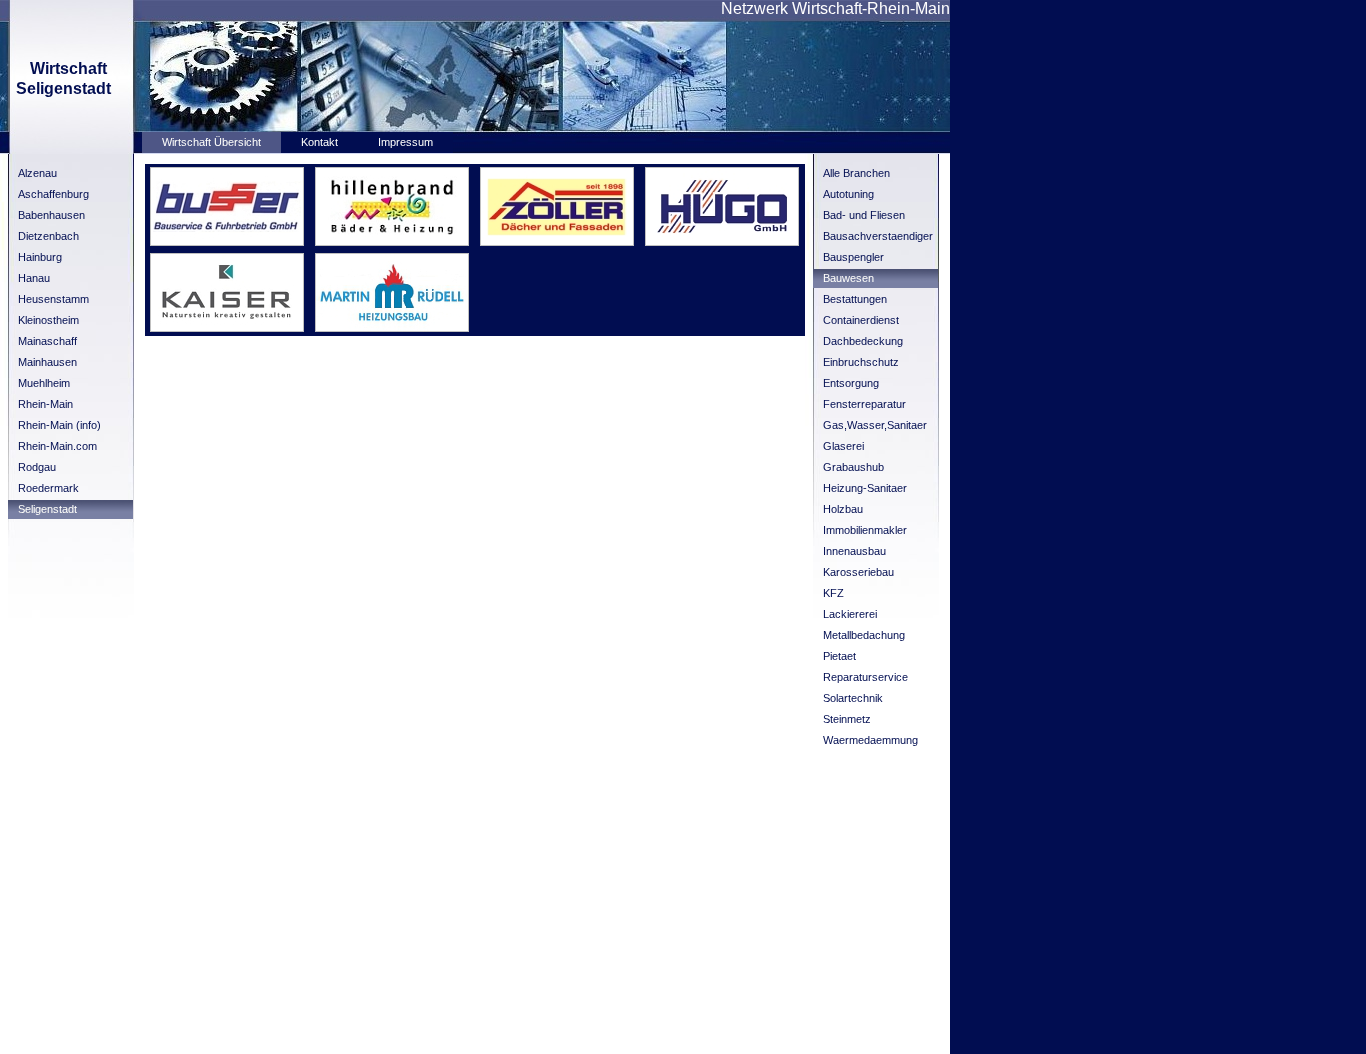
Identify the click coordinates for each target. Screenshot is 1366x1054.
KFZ (833, 593)
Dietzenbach (48, 236)
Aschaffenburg (53, 194)
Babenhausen (51, 215)
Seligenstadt (47, 509)
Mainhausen (47, 362)
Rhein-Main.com (57, 446)
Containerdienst (861, 320)
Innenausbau (854, 551)
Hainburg (40, 257)
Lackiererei (850, 614)
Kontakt (319, 142)
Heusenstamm (53, 299)
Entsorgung (851, 383)
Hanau (34, 278)
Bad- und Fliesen (864, 215)
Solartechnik (853, 698)
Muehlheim (44, 383)
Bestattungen (855, 299)
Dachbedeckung (863, 341)
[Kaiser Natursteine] (227, 328)
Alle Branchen (856, 173)
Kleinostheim (48, 320)
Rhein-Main (45, 404)
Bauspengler (853, 257)
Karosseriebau (858, 572)
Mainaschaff (47, 341)
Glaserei (843, 446)
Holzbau (843, 509)
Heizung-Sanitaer (865, 488)
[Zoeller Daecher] (557, 242)
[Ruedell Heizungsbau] (392, 328)
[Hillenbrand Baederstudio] (392, 242)
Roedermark (48, 488)
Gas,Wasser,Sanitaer (875, 425)
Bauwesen (848, 278)
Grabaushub (853, 467)
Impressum (405, 142)
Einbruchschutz (861, 362)
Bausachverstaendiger (878, 236)
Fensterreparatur (864, 404)
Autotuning (848, 194)
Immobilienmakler (865, 530)
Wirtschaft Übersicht (211, 142)
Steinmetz (847, 719)
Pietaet (839, 656)
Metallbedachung (864, 635)
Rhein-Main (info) (59, 425)
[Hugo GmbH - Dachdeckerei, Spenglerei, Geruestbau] (722, 242)
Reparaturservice (865, 677)
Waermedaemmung (870, 740)
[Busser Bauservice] (227, 242)
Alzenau (37, 173)
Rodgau (37, 467)
